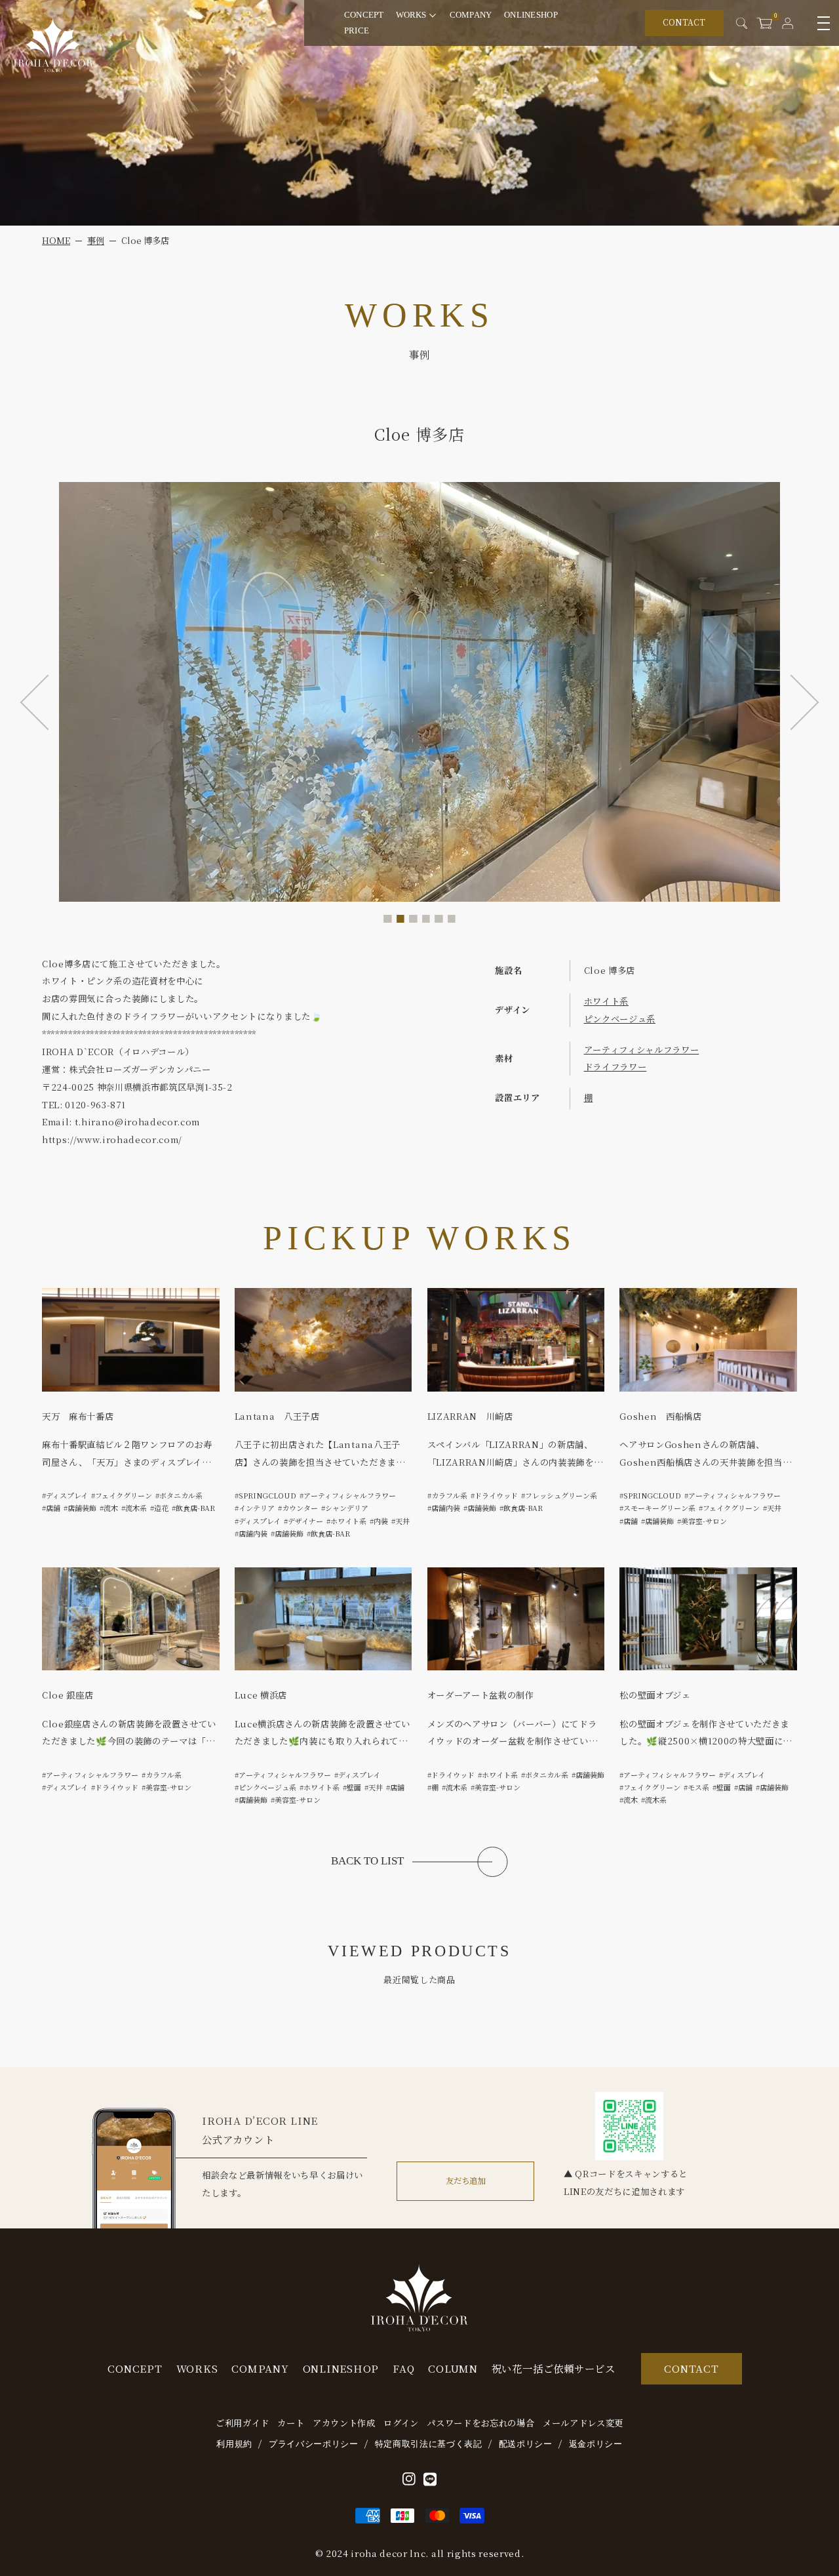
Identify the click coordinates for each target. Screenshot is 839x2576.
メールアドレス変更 (583, 2423)
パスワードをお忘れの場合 (480, 2423)
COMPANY (471, 15)
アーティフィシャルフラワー (642, 1050)
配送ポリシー (526, 2444)
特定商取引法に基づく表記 (429, 2444)
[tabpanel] (419, 692)
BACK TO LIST (367, 1861)
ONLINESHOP (531, 15)
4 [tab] (426, 919)
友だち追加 (465, 2181)
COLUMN (453, 2368)
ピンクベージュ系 (620, 1019)
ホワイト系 (606, 1001)
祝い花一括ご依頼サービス (554, 2368)
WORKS (411, 15)
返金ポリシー (596, 2444)
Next (791, 703)
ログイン (401, 2423)
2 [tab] (401, 919)
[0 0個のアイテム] (764, 23)
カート (291, 2423)
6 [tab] (452, 919)
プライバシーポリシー (314, 2444)
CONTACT (684, 22)
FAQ (403, 2368)
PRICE (357, 30)
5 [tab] (439, 919)
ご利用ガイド (243, 2423)
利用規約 (234, 2444)
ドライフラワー (615, 1067)
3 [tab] (413, 919)
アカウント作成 (344, 2423)
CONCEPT (364, 15)
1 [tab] (388, 919)
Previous (48, 703)
